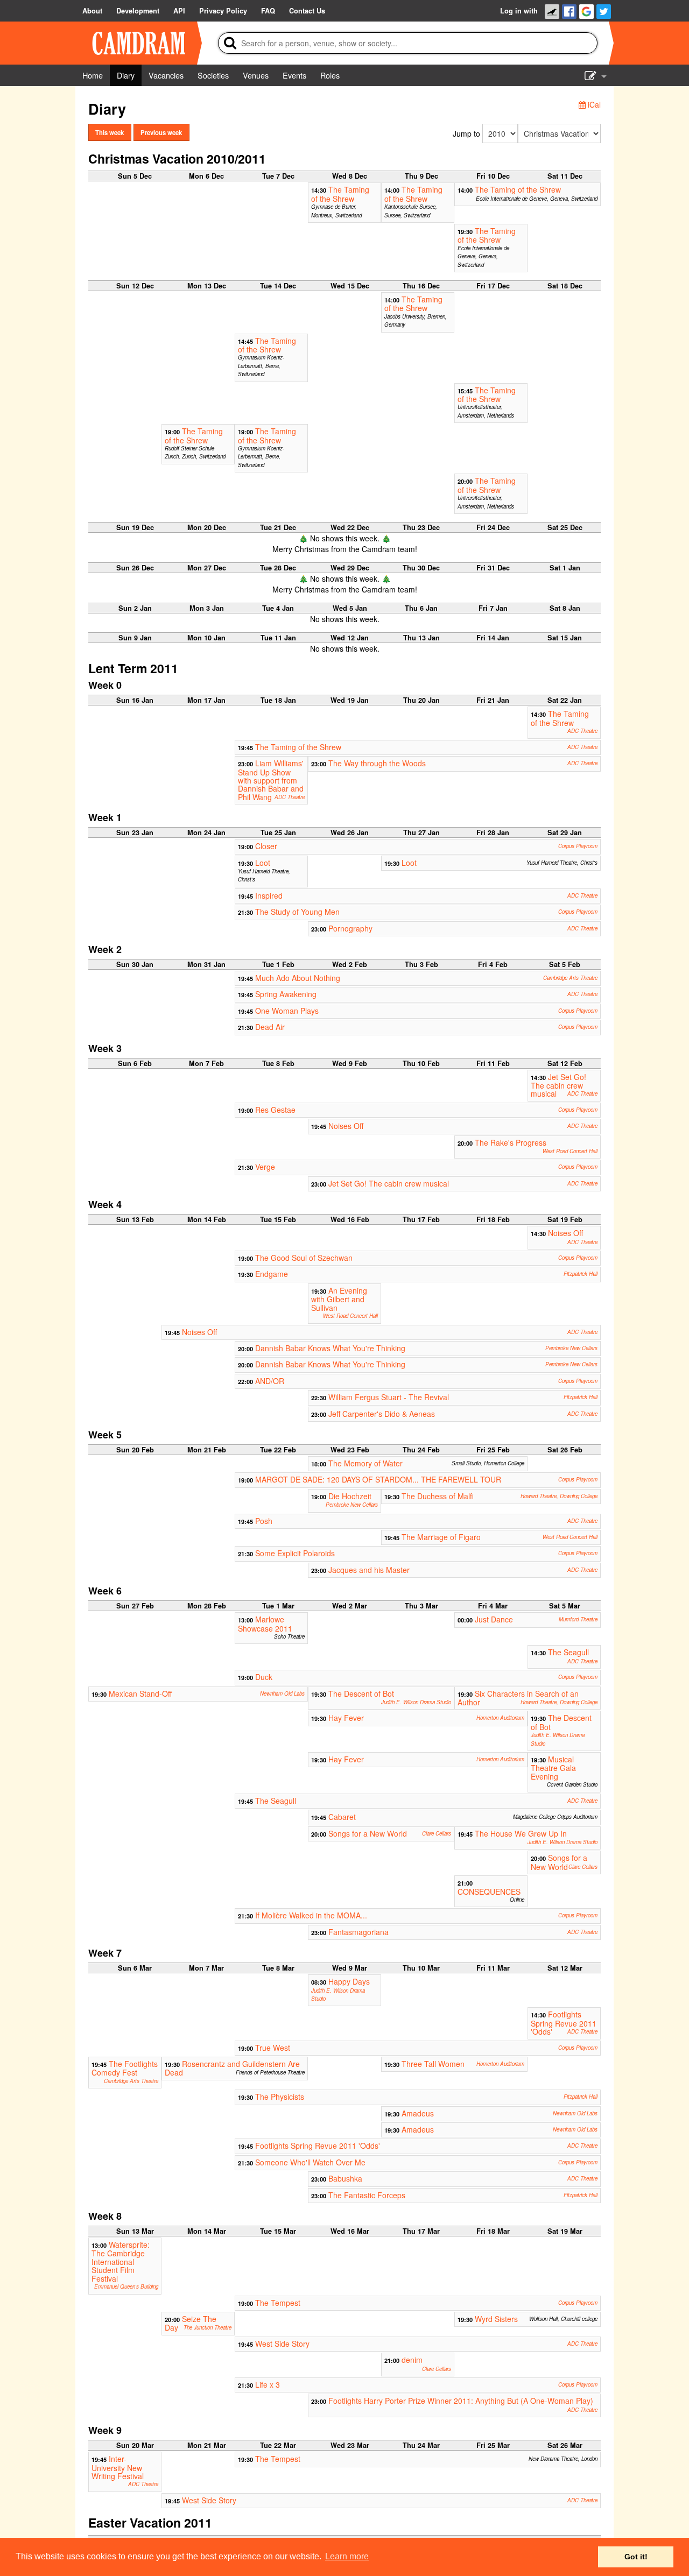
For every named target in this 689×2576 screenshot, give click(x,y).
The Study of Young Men (297, 912)
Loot (263, 863)
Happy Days (349, 1981)
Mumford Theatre (578, 1619)
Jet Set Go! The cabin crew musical (558, 1085)
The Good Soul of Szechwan (304, 1258)
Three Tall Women (433, 2064)
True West (273, 2048)
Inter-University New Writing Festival (118, 2467)
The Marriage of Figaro (441, 1537)
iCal (593, 104)
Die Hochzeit (350, 1496)
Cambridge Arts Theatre (570, 978)
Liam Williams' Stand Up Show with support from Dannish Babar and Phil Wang (271, 780)
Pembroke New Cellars (571, 1348)
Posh (264, 1521)
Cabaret (342, 1817)
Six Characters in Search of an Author (518, 1698)
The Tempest (278, 2303)
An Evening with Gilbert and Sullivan (339, 1299)
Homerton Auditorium (500, 1718)
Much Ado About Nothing (298, 978)
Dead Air (270, 1027)
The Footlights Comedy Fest (125, 2068)
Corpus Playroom (578, 846)
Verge (265, 1167)
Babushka (345, 2178)
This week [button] (110, 132)
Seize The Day (191, 2323)
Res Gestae (275, 1110)
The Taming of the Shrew (340, 194)
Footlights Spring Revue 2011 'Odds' (564, 2023)
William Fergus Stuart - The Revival (389, 1397)
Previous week (161, 132)
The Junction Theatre (208, 2327)
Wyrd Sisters (496, 2319)
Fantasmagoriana (358, 1932)
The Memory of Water (365, 1463)
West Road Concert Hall (570, 1151)
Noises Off (346, 1126)
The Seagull (568, 1652)
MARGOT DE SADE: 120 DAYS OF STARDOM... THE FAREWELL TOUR (378, 1479)
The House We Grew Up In (521, 1833)
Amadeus (418, 2113)
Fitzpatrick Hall (581, 1274)
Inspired (269, 895)
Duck (264, 1677)
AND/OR (270, 1381)
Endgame (272, 1274)
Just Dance (494, 1619)
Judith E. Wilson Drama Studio (416, 1702)
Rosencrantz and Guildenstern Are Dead (232, 2068)
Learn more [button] (347, 2556)
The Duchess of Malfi (438, 1496)
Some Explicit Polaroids (295, 1553)
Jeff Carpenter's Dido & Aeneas (382, 1414)
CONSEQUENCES (489, 1892)
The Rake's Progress (511, 1142)
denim (412, 2360)
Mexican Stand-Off (140, 1693)
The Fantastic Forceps (367, 2195)
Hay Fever (346, 1718)
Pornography (350, 928)
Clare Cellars (437, 1833)
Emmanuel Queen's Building (126, 2286)
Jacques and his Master (369, 1570)
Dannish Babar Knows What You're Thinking (330, 1348)
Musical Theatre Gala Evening (553, 1768)
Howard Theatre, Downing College (559, 1496)
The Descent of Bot (361, 1693)
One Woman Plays (287, 1011)
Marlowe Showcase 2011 (265, 1624)
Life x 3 (268, 2384)
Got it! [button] (636, 2557)
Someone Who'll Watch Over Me (310, 2162)
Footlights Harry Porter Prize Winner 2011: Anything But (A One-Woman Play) (461, 2401)
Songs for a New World (368, 1833)
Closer (266, 846)
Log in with (519, 11)
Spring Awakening (286, 994)
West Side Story (282, 2344)
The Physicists (280, 2097)
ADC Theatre (582, 731)
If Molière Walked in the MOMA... (311, 1915)
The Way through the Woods (377, 763)
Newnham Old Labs (282, 1693)
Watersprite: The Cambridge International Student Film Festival (121, 2261)
